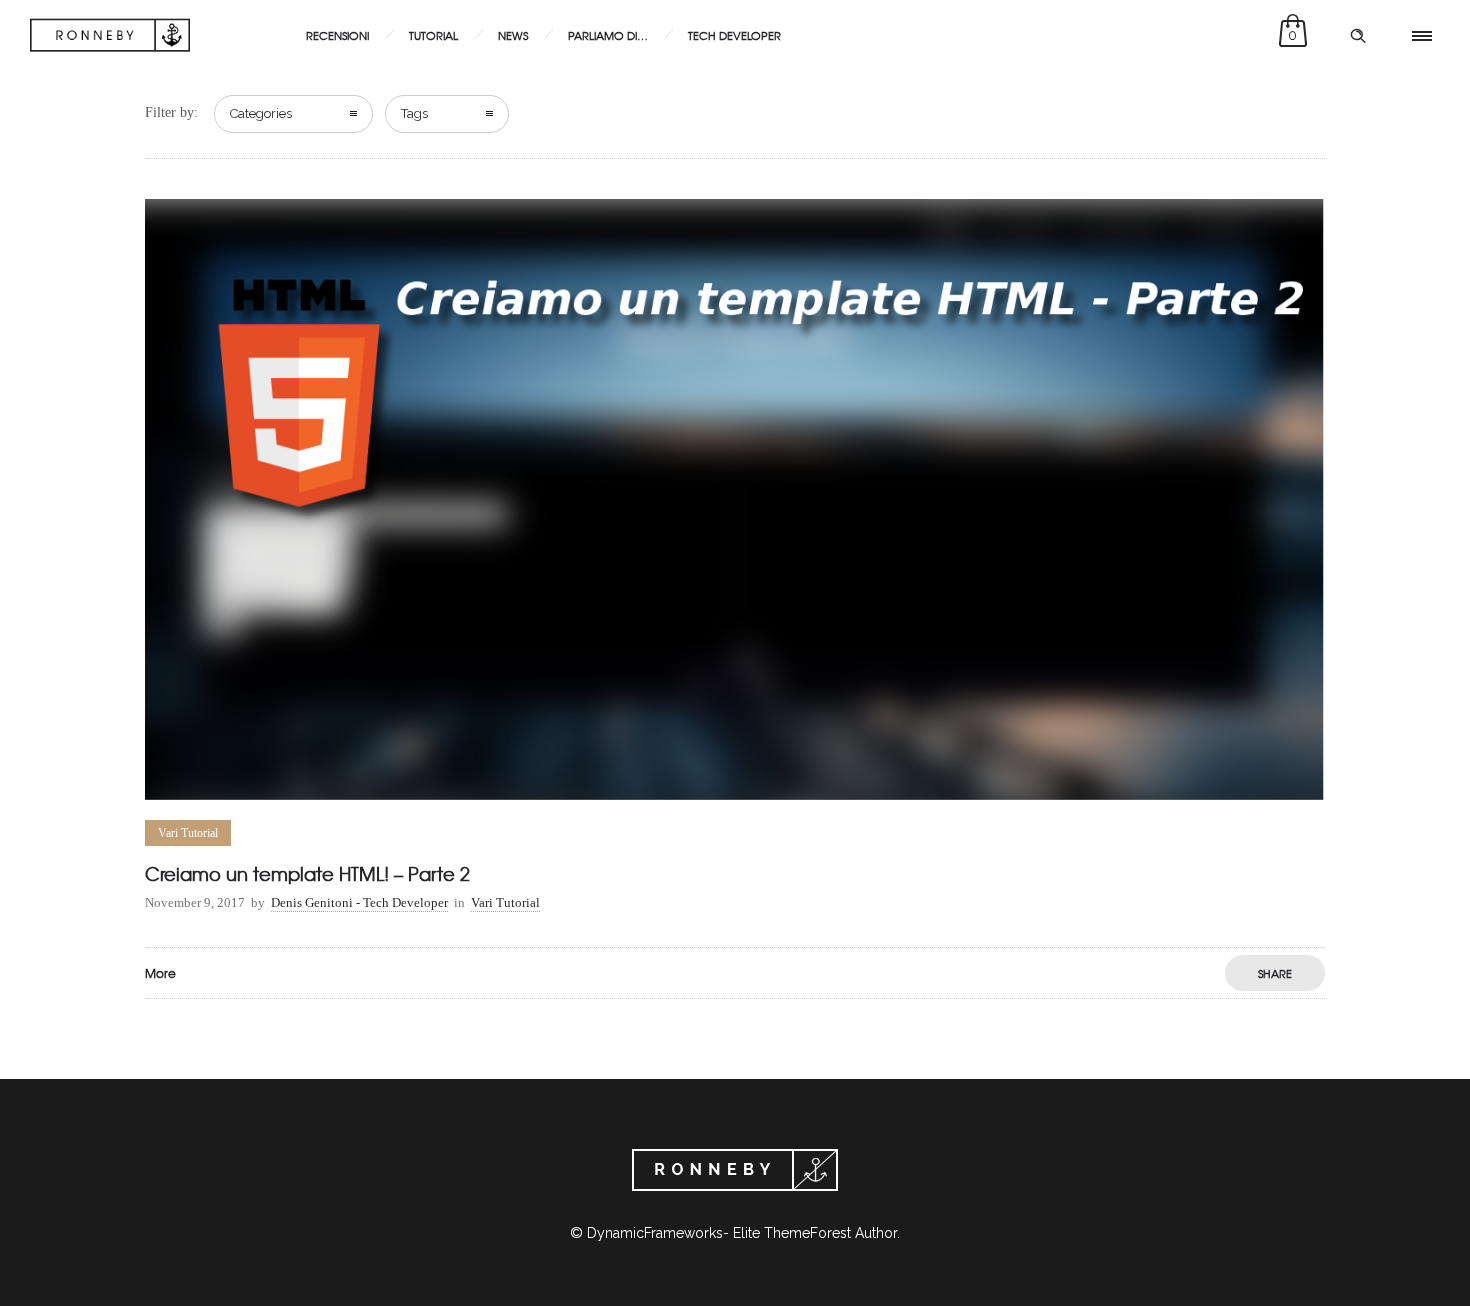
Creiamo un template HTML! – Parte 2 (307, 873)
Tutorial (433, 35)
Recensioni (337, 35)
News (513, 35)
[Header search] (1358, 36)
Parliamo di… (608, 35)
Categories (261, 113)
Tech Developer (734, 35)
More (160, 973)
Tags (414, 113)
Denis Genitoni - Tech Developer (359, 902)
